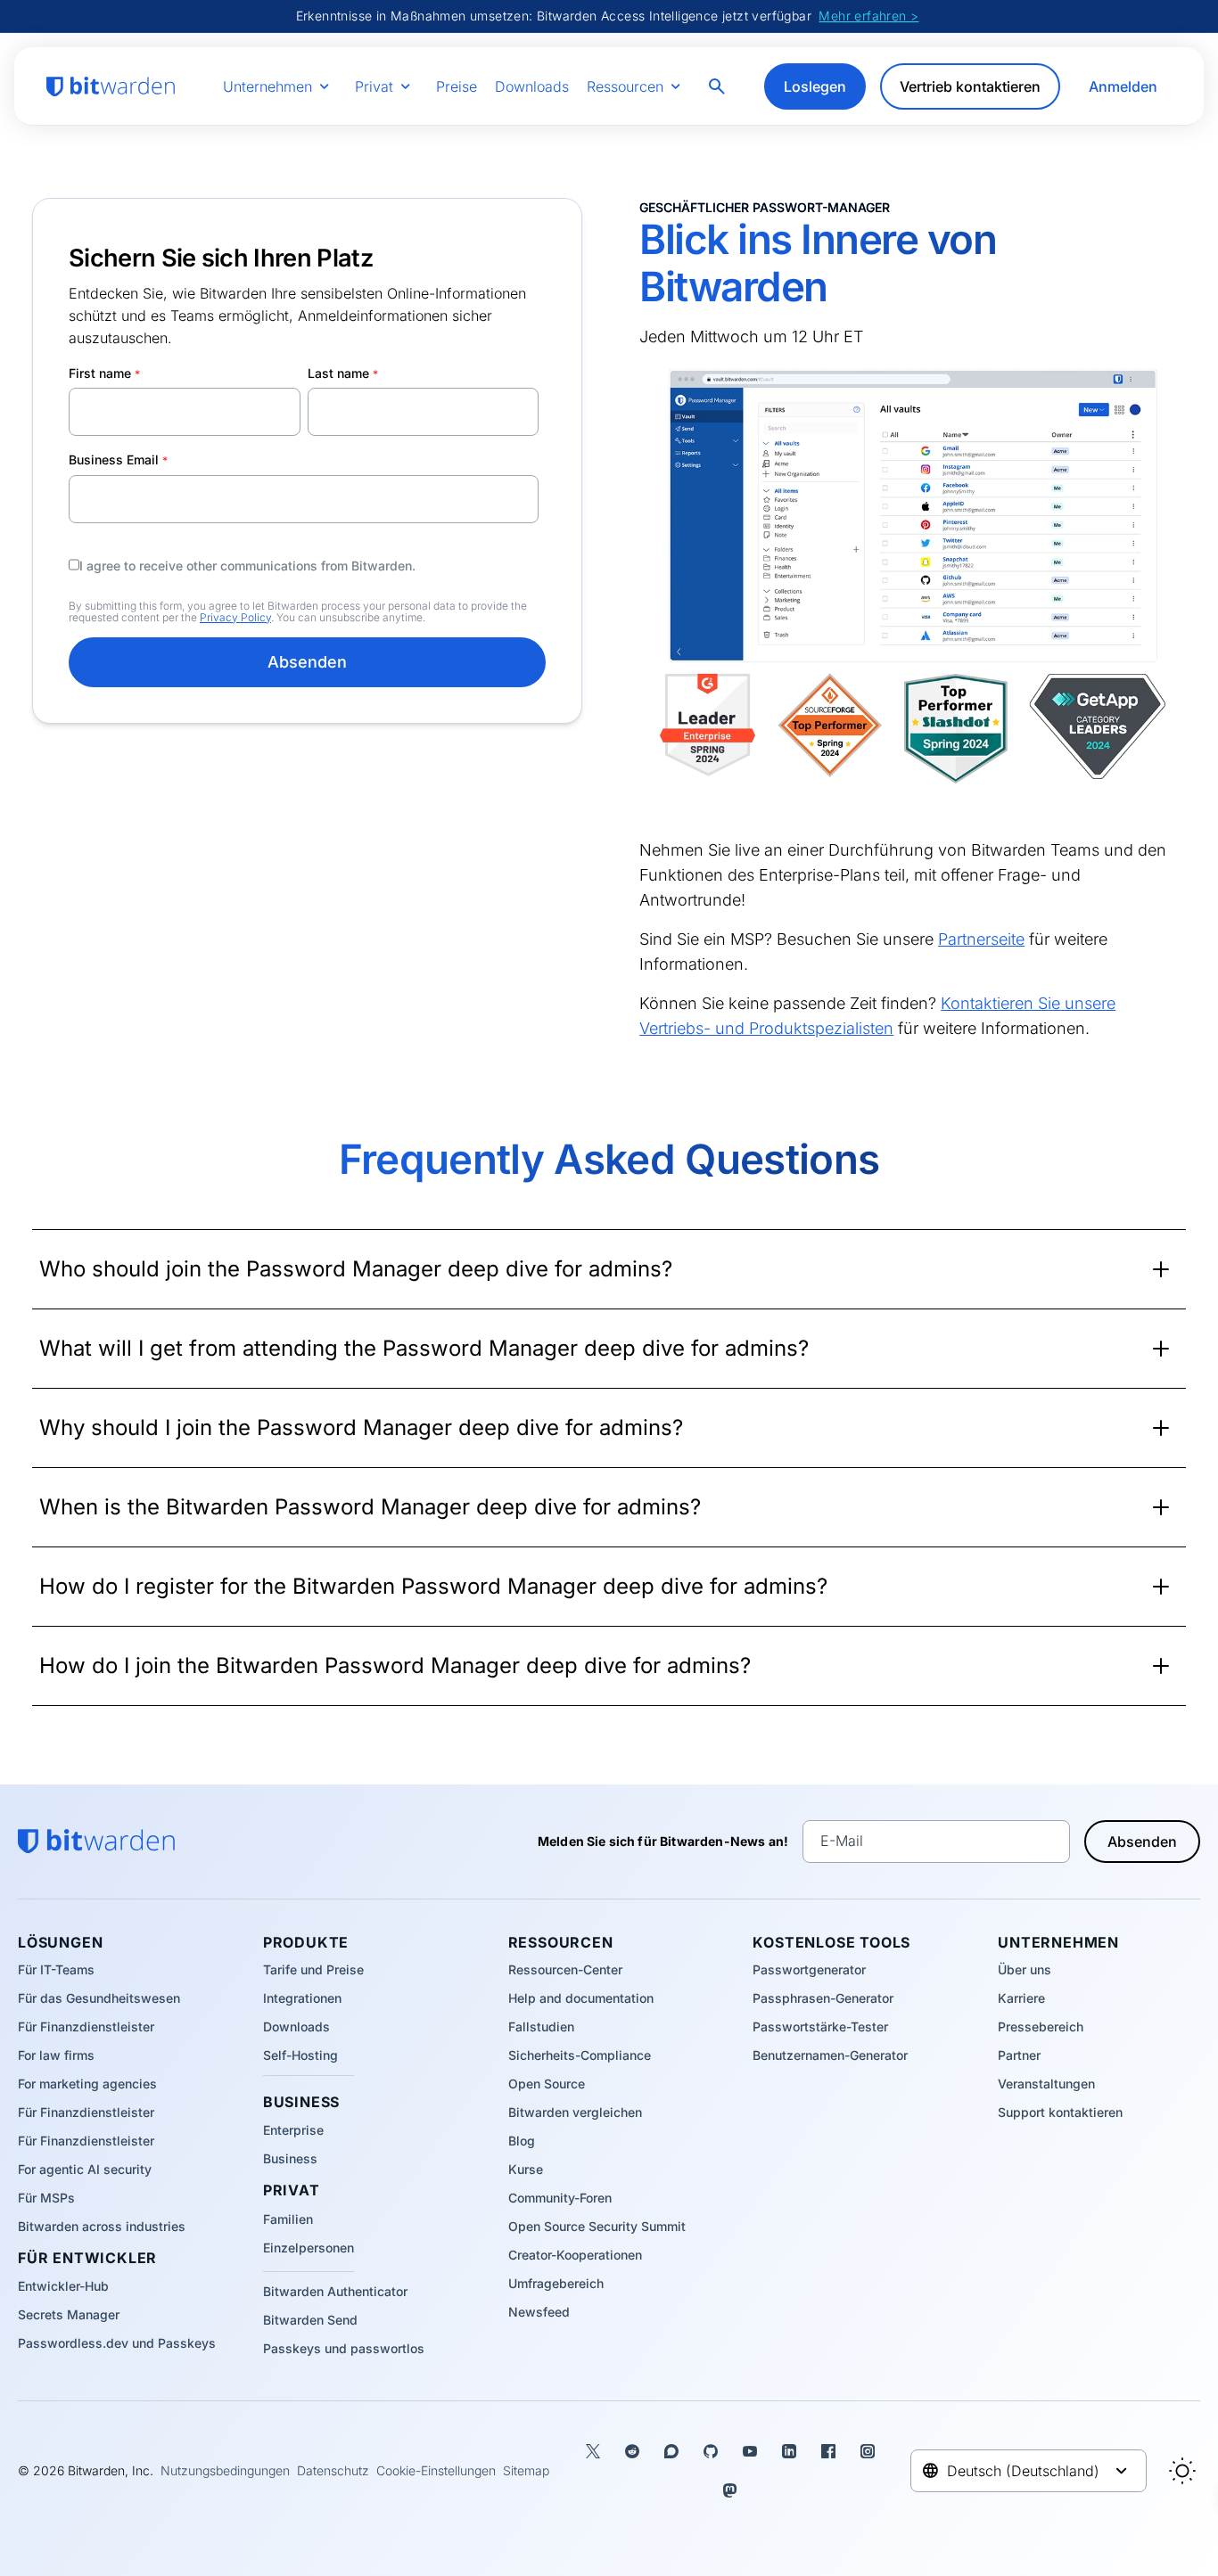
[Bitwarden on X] (593, 2451)
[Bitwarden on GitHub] (711, 2451)
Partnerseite (981, 939)
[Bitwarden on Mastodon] (730, 2490)
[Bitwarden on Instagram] (868, 2451)
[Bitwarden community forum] (671, 2451)
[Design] (1182, 2471)
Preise (457, 86)
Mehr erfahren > (868, 16)
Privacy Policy (235, 617)
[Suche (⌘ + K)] (719, 86)
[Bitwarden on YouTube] (750, 2451)
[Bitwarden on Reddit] (632, 2451)
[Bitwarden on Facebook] (828, 2451)
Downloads (532, 86)
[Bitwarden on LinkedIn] (789, 2451)
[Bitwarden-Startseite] (111, 87)
